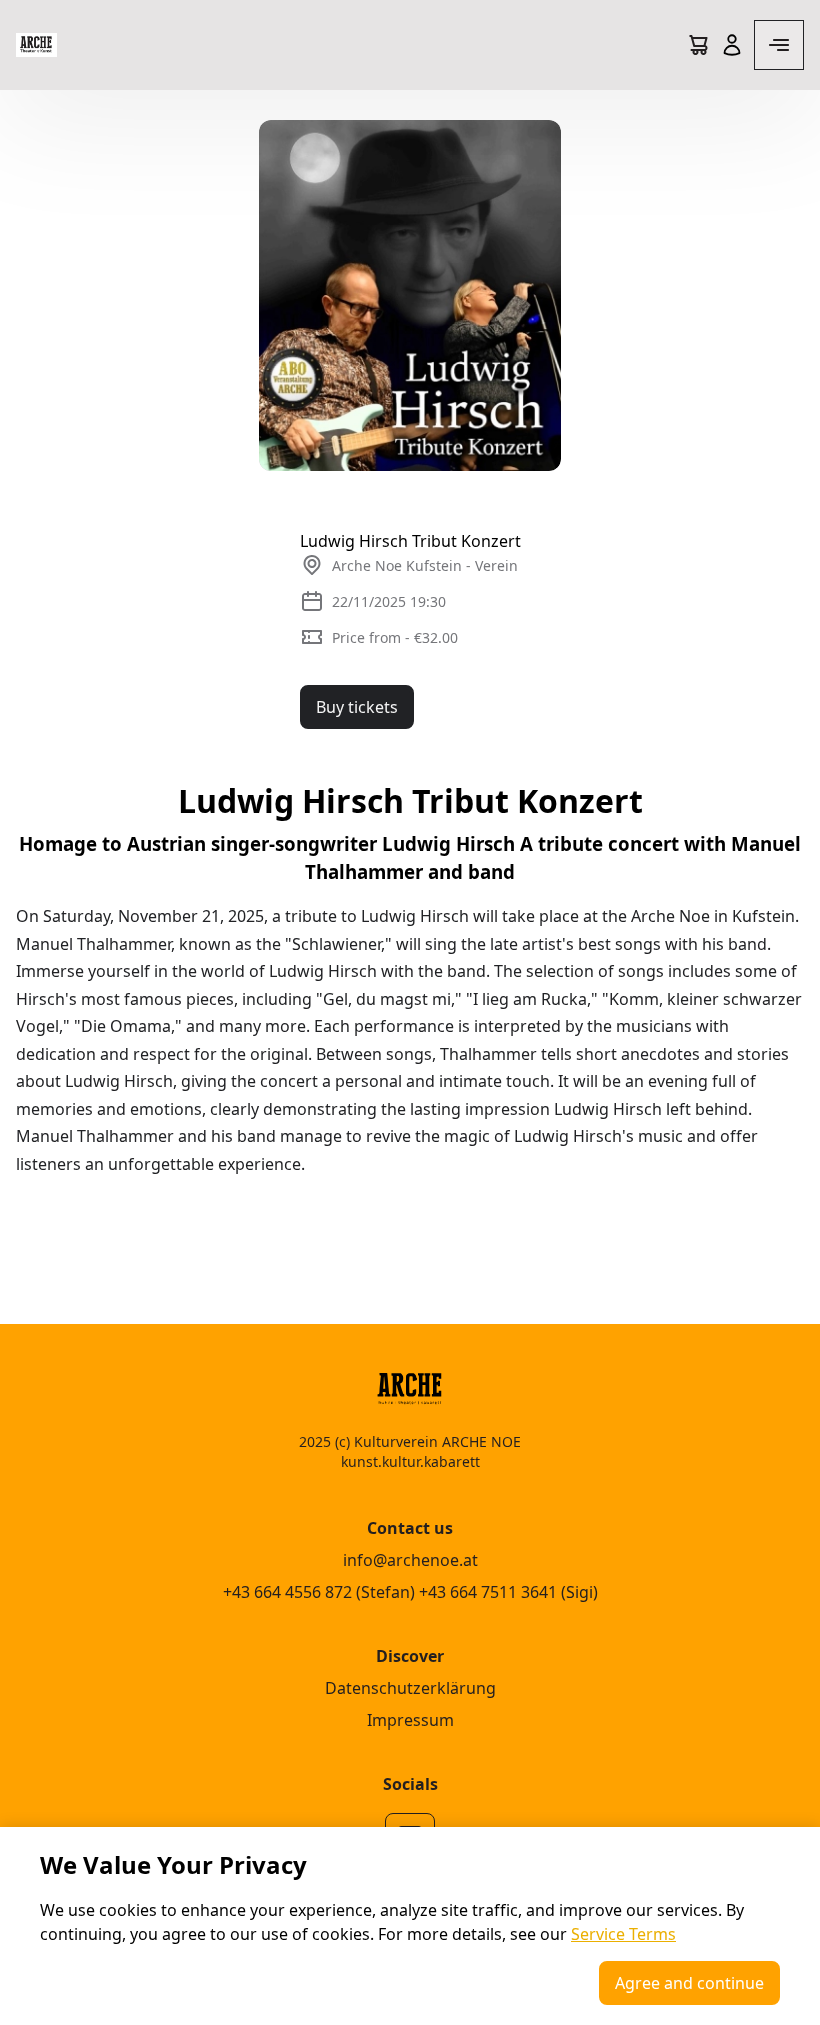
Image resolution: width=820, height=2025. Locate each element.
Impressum (410, 1720)
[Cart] (698, 45)
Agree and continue (689, 1983)
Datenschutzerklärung (410, 1688)
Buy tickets (357, 707)
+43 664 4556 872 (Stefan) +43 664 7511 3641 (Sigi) (410, 1592)
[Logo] (36, 45)
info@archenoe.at (410, 1560)
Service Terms (623, 1934)
